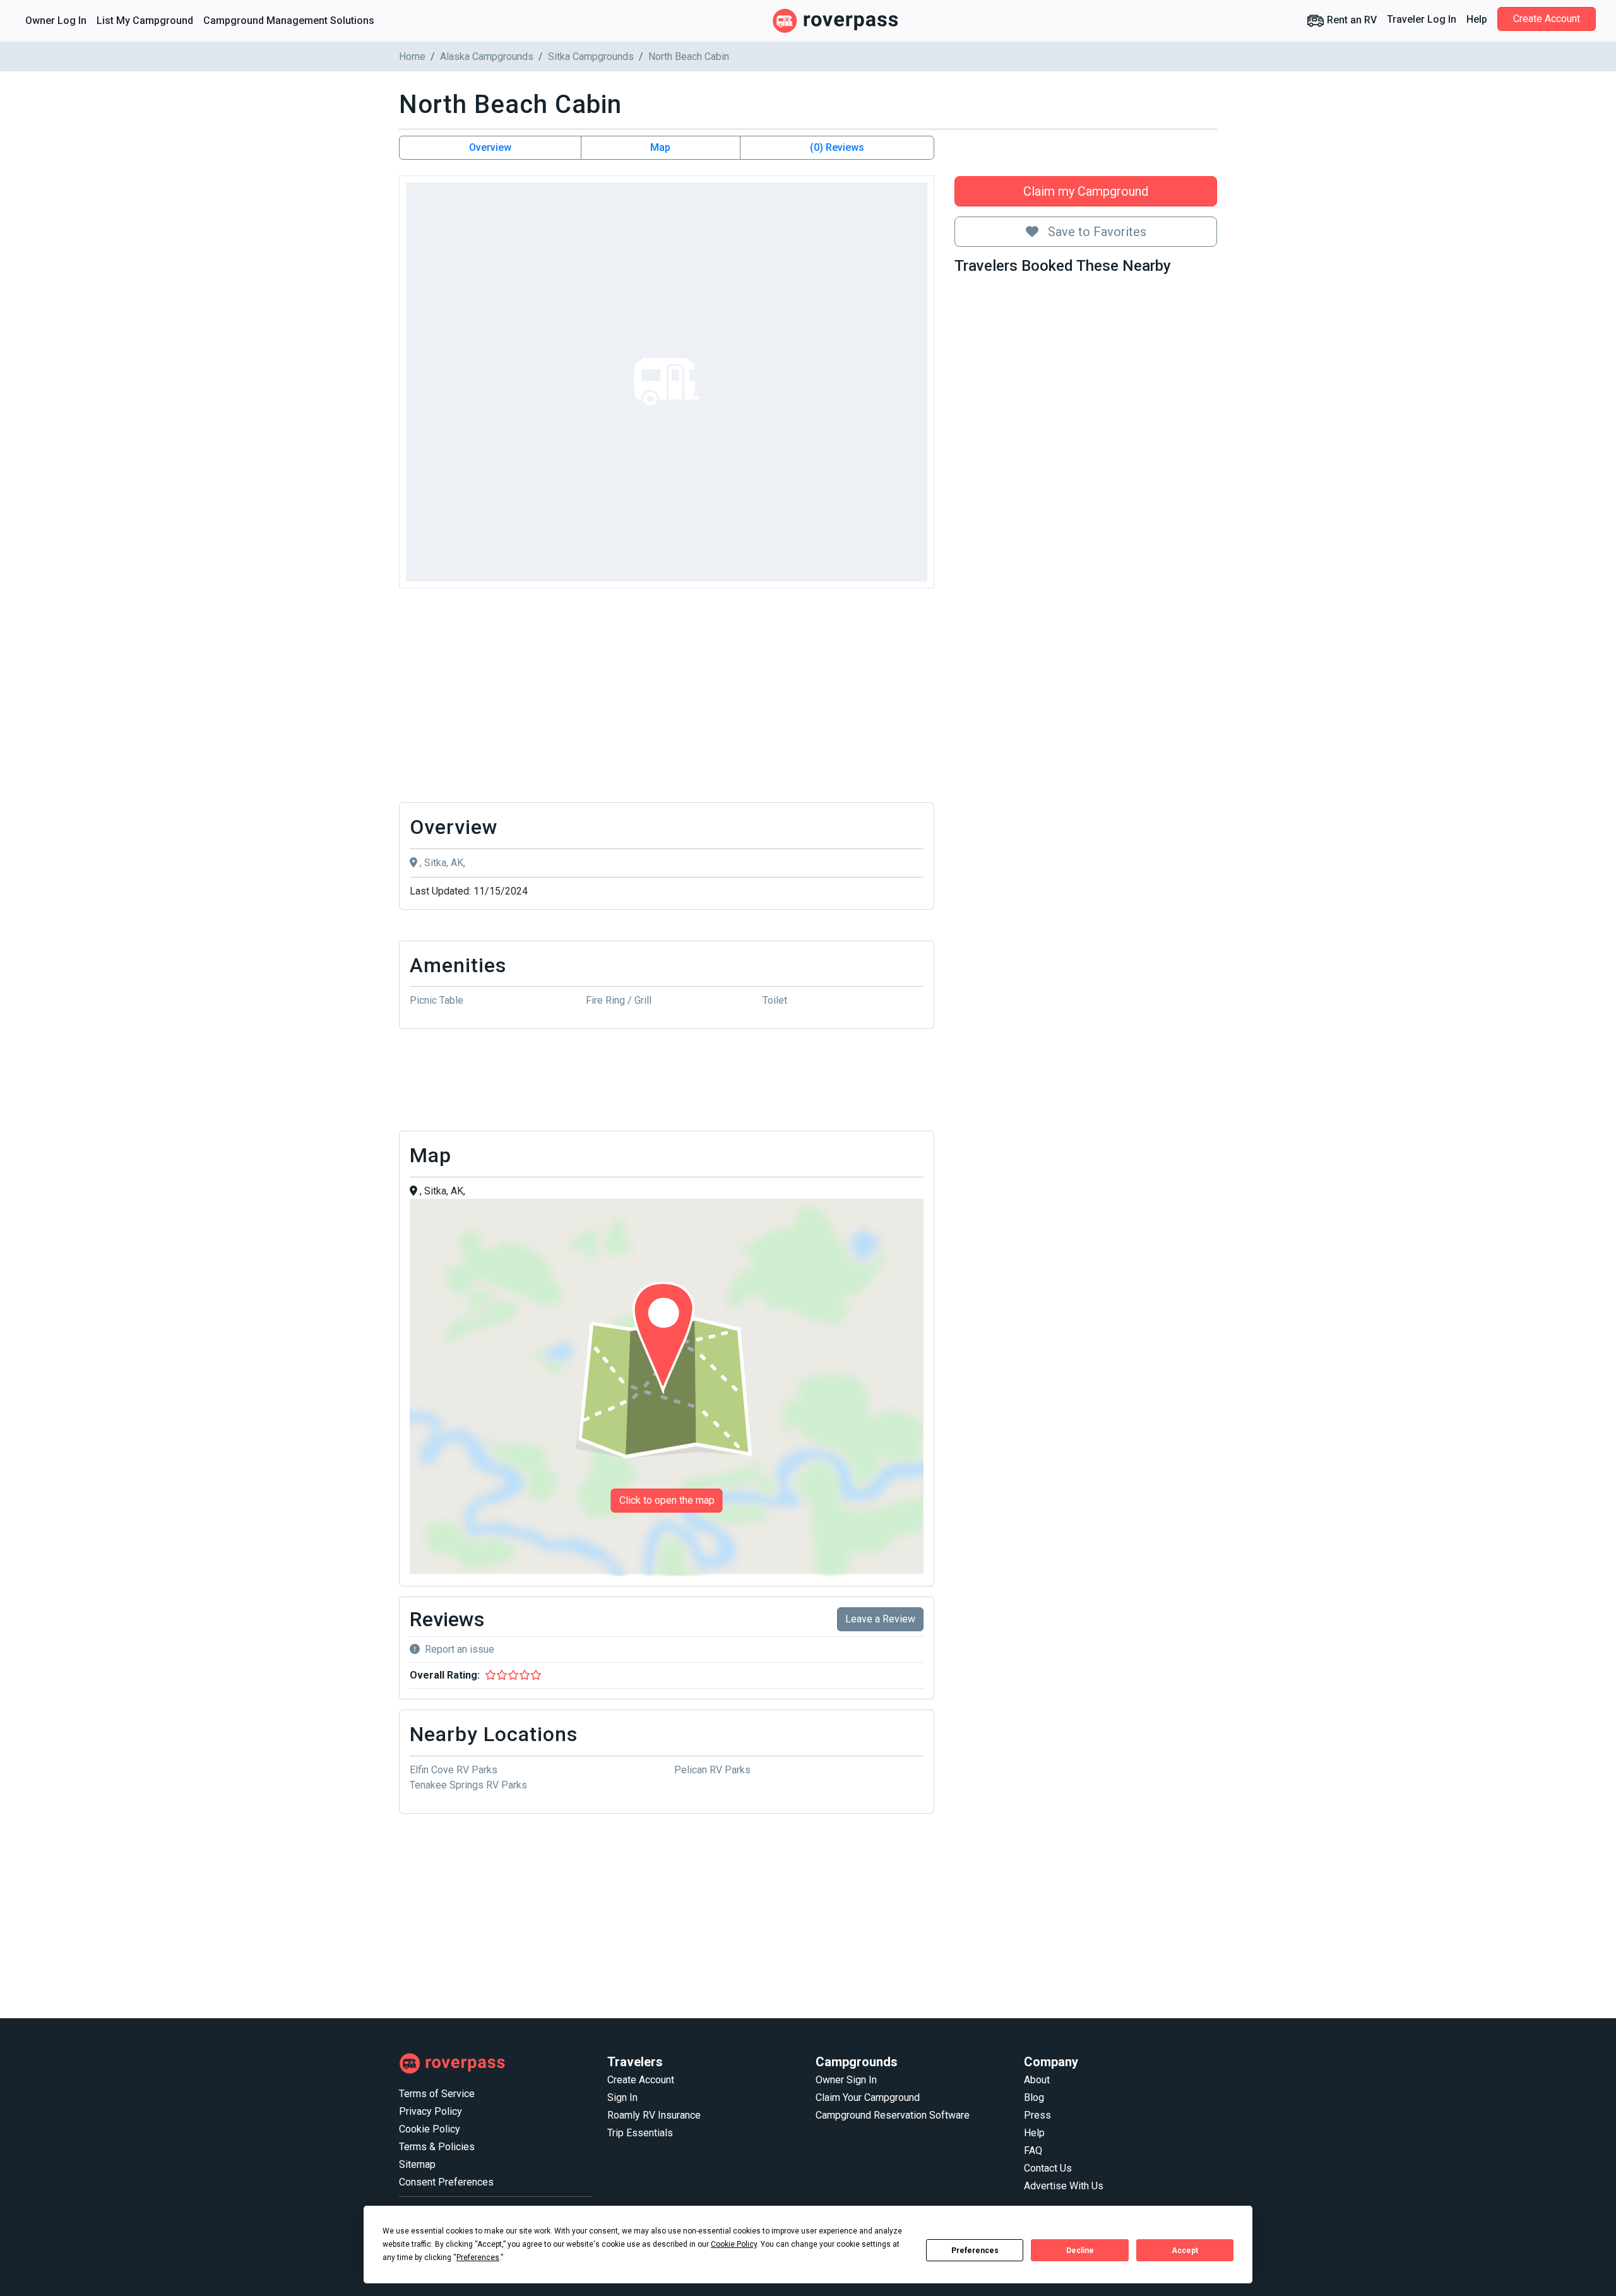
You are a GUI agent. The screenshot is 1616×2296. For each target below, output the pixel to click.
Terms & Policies (437, 2147)
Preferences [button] (478, 2257)
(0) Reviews (837, 147)
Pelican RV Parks (712, 1770)
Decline (1080, 2251)
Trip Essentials (640, 2133)
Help (1477, 19)
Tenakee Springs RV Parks (468, 1785)
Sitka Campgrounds (591, 57)
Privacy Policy (431, 2111)
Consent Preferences (446, 2182)
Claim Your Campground (868, 2097)
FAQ (1033, 2150)
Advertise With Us (1064, 2186)
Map (660, 147)
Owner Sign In (846, 2080)
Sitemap (417, 2164)
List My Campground (145, 21)
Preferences (975, 2251)
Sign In (622, 2097)
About (1037, 2080)
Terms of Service (437, 2094)
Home (412, 57)
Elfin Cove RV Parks (454, 1770)
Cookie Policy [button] (734, 2244)
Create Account (1547, 19)
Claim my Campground (1086, 191)
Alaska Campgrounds (487, 57)
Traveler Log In (1422, 19)
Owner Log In (56, 21)
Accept (1185, 2251)
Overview (490, 147)
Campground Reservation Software (893, 2115)
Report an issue (460, 1649)
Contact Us (1048, 2168)
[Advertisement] (667, 699)
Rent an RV (1351, 20)
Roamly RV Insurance (654, 2115)
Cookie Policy (430, 2129)
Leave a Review (880, 1619)
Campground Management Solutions (289, 21)
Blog (1034, 2097)
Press (1037, 2115)
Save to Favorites (1096, 232)
